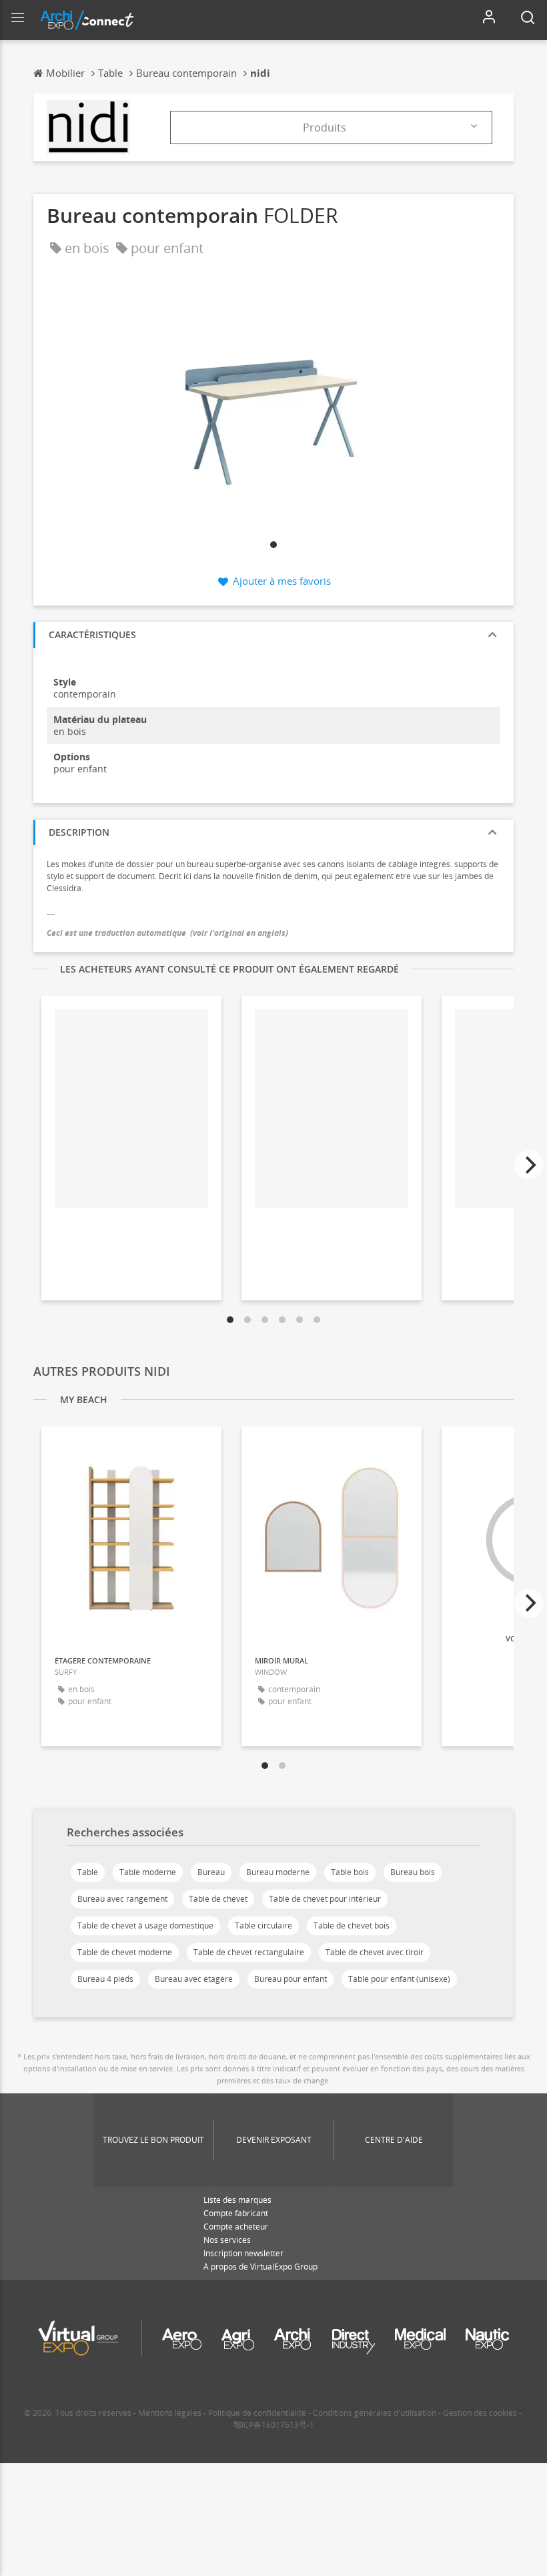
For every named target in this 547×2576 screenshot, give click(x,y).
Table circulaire (263, 1925)
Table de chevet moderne (125, 1952)
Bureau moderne (278, 1872)
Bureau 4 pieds (105, 1979)
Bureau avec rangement (122, 1899)
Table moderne (148, 1872)
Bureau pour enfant (291, 1979)
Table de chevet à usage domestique (145, 1925)
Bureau (211, 1872)
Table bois (350, 1872)
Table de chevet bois (352, 1925)
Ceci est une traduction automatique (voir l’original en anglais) (167, 933)
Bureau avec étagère (194, 1979)
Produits (325, 127)
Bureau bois (413, 1872)
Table (88, 1872)
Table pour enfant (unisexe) (399, 1979)
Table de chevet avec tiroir (375, 1952)
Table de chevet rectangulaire (249, 1952)
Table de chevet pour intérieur (325, 1899)
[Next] (529, 1165)
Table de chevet (218, 1899)
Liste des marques (237, 2200)
